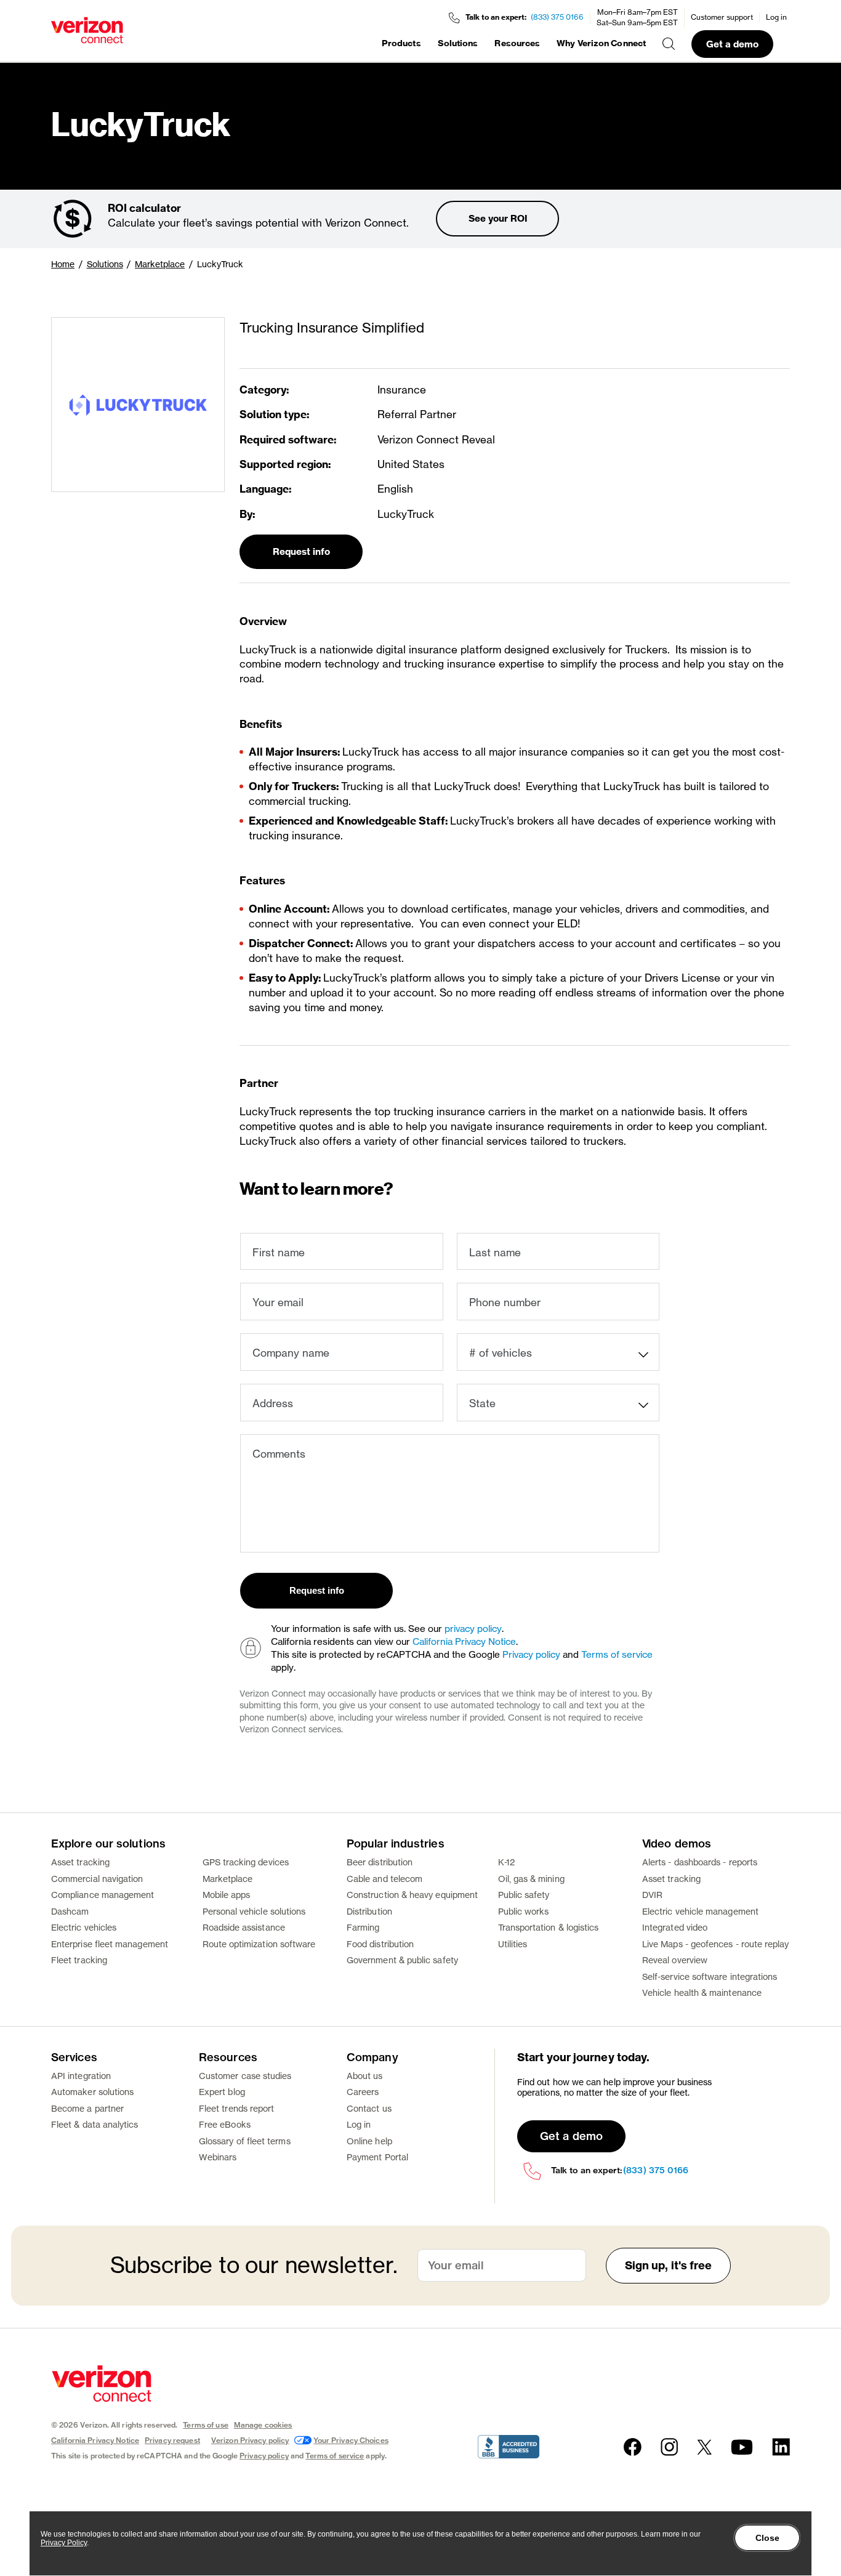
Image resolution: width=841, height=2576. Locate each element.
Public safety (524, 1895)
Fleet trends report (236, 2108)
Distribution (369, 1911)
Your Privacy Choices (351, 2440)
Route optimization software (259, 1944)
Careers (363, 2092)
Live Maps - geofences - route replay (716, 1944)
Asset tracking (80, 1862)
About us (365, 2076)
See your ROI (498, 218)
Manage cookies (263, 2425)
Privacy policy (531, 1654)
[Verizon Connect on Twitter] (704, 2447)
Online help (369, 2141)
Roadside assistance (244, 1927)
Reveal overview (675, 1960)
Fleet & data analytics (95, 2124)
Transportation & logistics (549, 1927)
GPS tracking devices (246, 1862)
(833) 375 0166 (557, 17)
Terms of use (205, 2425)
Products (401, 43)
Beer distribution (380, 1862)
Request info (301, 551)
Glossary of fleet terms (245, 2141)
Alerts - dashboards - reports (700, 1862)
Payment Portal (377, 2157)
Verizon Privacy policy (250, 2440)
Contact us (369, 2108)
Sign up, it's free (669, 2265)
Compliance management (103, 1895)
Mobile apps (227, 1895)
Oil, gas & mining (531, 1879)
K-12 (506, 1862)
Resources (517, 43)
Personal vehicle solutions (254, 1911)
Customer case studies (245, 2076)
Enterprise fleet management (110, 1944)
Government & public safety (402, 1960)
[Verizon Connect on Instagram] (669, 2447)
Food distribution (380, 1944)
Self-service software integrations (710, 1976)
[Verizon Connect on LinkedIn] (781, 2447)
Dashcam (70, 1911)
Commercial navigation (97, 1879)
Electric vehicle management (700, 1911)
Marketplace (160, 264)
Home (63, 264)
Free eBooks (225, 2124)
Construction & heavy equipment (412, 1895)
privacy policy (473, 1629)
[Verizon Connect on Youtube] (742, 2447)
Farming (363, 1927)
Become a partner (87, 2108)
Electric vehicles (84, 1927)
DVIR (652, 1895)
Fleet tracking (79, 1960)
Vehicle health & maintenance (702, 1993)
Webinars (218, 2157)
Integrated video (675, 1927)
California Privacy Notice (464, 1641)
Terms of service (617, 1654)
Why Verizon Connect (601, 43)
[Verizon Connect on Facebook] (633, 2447)
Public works (524, 1911)
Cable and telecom (384, 1879)
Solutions (458, 43)
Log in (776, 17)
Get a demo (732, 44)
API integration (81, 2076)
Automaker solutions (92, 2092)
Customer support (722, 17)
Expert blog (222, 2092)
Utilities (513, 1944)
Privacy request (172, 2440)
